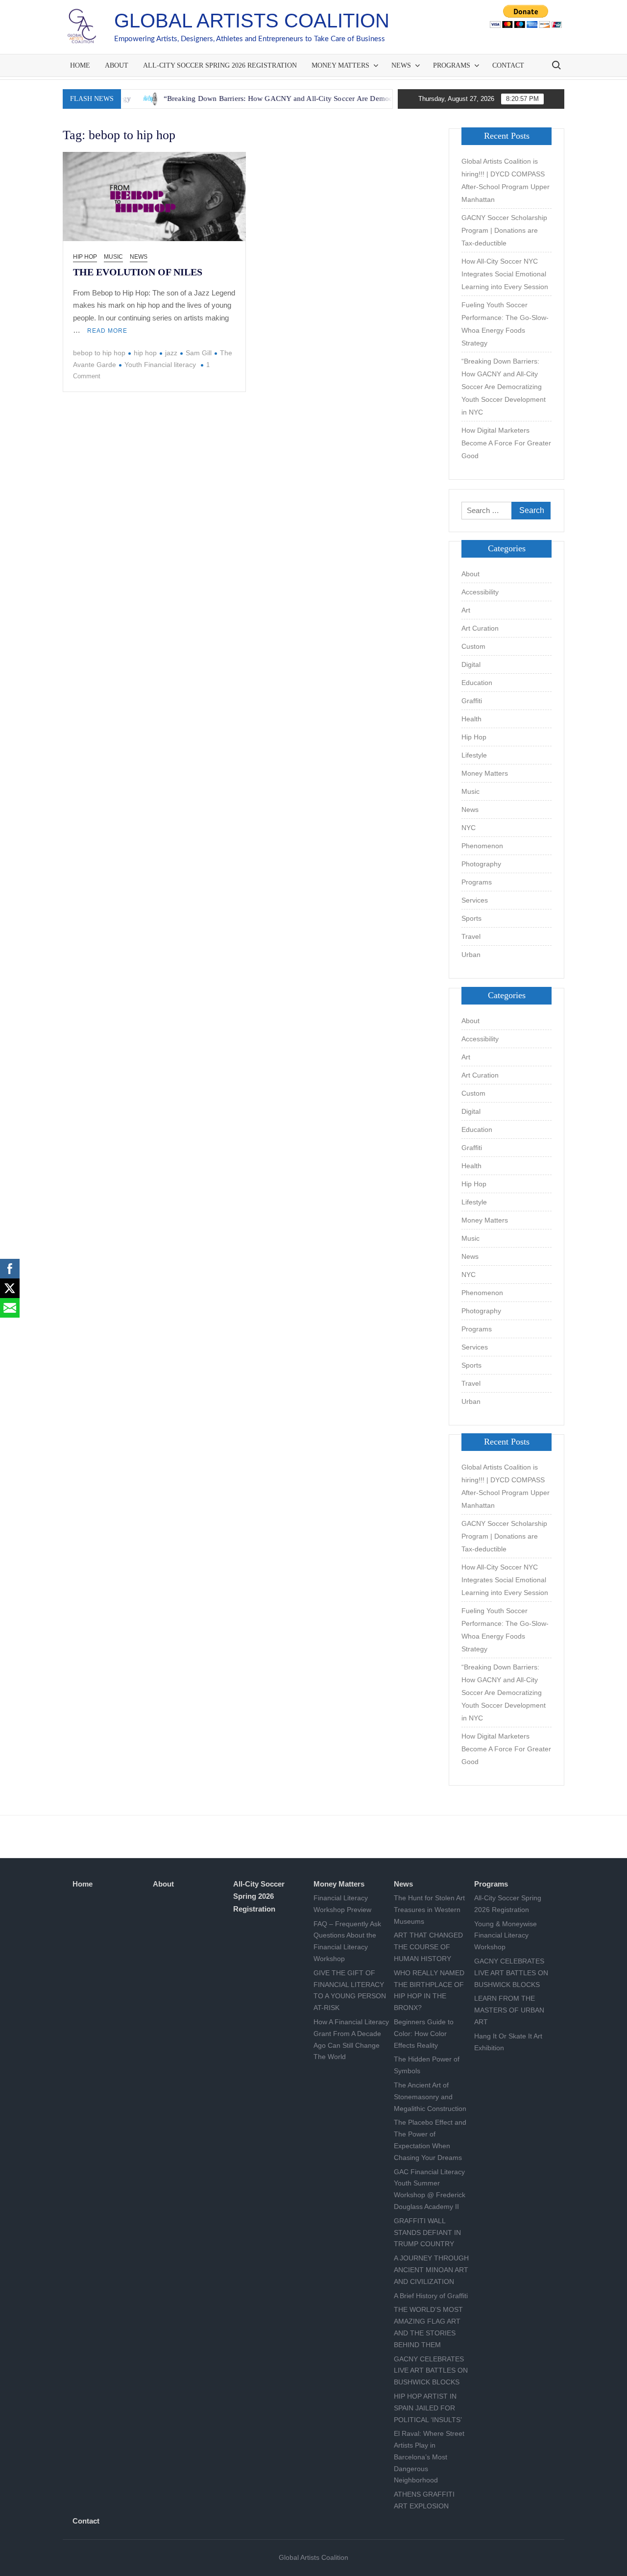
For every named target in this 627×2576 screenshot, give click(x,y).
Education (477, 683)
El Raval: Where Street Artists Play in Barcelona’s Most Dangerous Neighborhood (429, 2457)
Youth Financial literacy (160, 365)
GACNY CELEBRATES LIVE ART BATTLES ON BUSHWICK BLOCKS (431, 2371)
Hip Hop (85, 257)
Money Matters (340, 65)
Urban (471, 955)
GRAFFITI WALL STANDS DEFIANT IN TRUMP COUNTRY (427, 2233)
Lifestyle (474, 755)
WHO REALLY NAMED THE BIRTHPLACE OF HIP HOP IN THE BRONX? (429, 1990)
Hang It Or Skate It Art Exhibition (508, 2042)
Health (471, 719)
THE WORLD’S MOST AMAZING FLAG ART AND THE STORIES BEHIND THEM (428, 2327)
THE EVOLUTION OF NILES (138, 272)
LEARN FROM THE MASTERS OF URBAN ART (509, 2010)
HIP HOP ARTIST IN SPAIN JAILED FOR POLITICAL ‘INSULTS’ (428, 2408)
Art (466, 610)
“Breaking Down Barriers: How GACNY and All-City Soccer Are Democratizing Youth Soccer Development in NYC (291, 98)
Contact (508, 65)
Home (80, 65)
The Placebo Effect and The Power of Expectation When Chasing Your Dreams (430, 2140)
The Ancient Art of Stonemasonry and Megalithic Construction (430, 2097)
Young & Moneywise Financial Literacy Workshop (506, 1936)
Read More (107, 331)
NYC (469, 828)
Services (475, 900)
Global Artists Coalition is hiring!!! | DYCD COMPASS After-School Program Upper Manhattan (506, 180)
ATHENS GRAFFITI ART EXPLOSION (424, 2500)
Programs (452, 65)
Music (113, 257)
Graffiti (472, 701)
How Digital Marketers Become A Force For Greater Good (506, 443)
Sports (471, 918)
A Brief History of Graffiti (431, 2296)
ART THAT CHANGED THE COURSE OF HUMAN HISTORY (428, 1947)
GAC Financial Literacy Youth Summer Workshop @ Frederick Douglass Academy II (430, 2189)
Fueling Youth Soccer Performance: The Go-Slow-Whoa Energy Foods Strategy (505, 324)
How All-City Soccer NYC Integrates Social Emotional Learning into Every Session (505, 274)
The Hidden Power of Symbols (427, 2065)
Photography (481, 864)
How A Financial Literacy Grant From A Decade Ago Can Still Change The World (351, 2039)
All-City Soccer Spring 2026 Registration (220, 65)
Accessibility (480, 592)
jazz (171, 353)
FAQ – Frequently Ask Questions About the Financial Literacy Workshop (347, 1941)
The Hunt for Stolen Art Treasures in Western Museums (429, 1910)
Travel (471, 936)
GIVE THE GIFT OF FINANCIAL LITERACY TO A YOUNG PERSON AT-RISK (350, 1990)
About (117, 65)
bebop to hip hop (99, 353)
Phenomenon (482, 846)
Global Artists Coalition (252, 21)
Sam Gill (199, 353)
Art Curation (480, 628)
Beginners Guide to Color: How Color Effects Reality (424, 2034)
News (401, 65)
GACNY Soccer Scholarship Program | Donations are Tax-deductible (504, 230)
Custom (473, 646)
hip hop (145, 353)
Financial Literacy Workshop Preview (342, 1904)
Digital (471, 664)
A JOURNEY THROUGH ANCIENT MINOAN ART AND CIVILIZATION (431, 2270)
